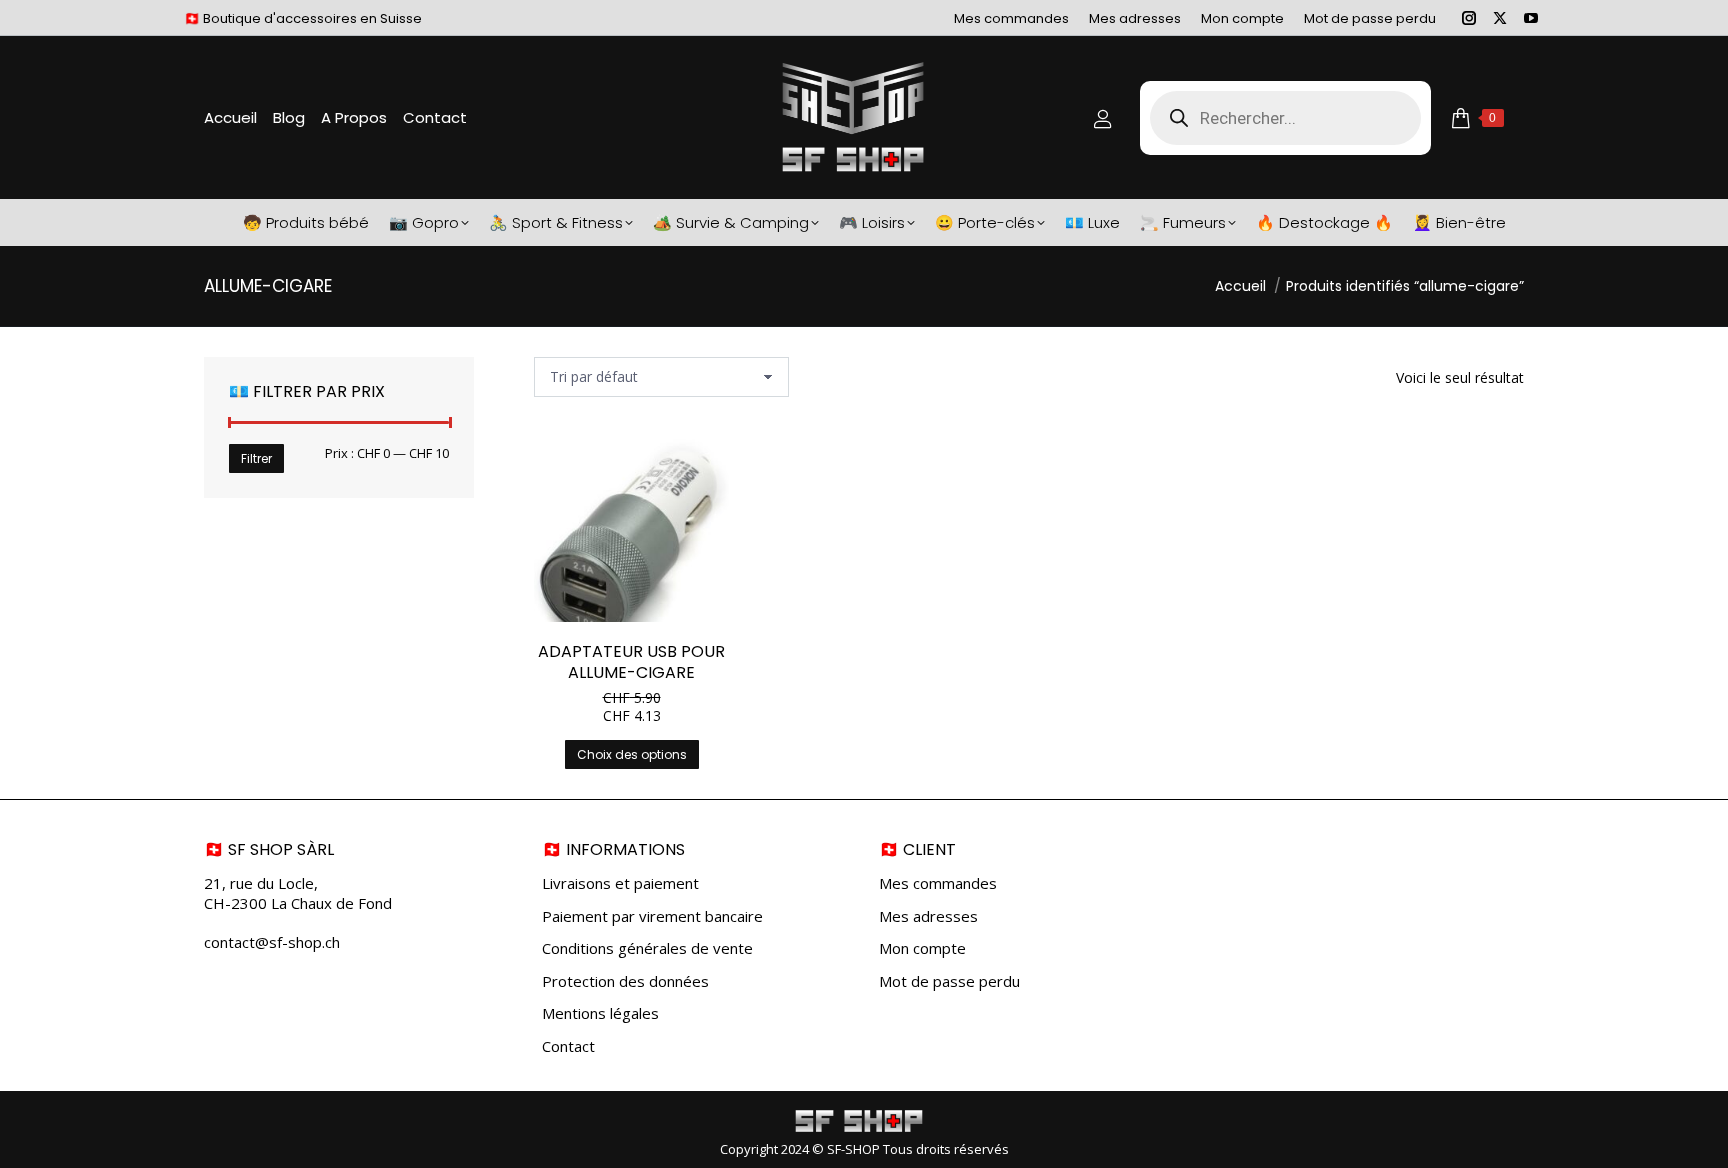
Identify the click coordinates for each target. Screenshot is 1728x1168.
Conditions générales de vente (647, 948)
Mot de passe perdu (949, 981)
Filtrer (256, 458)
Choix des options (632, 754)
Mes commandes (938, 883)
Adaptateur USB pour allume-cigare (631, 662)
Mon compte (922, 948)
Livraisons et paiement (620, 883)
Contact (568, 1046)
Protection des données (625, 981)
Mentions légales (600, 1013)
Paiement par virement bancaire (652, 916)
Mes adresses (928, 916)
